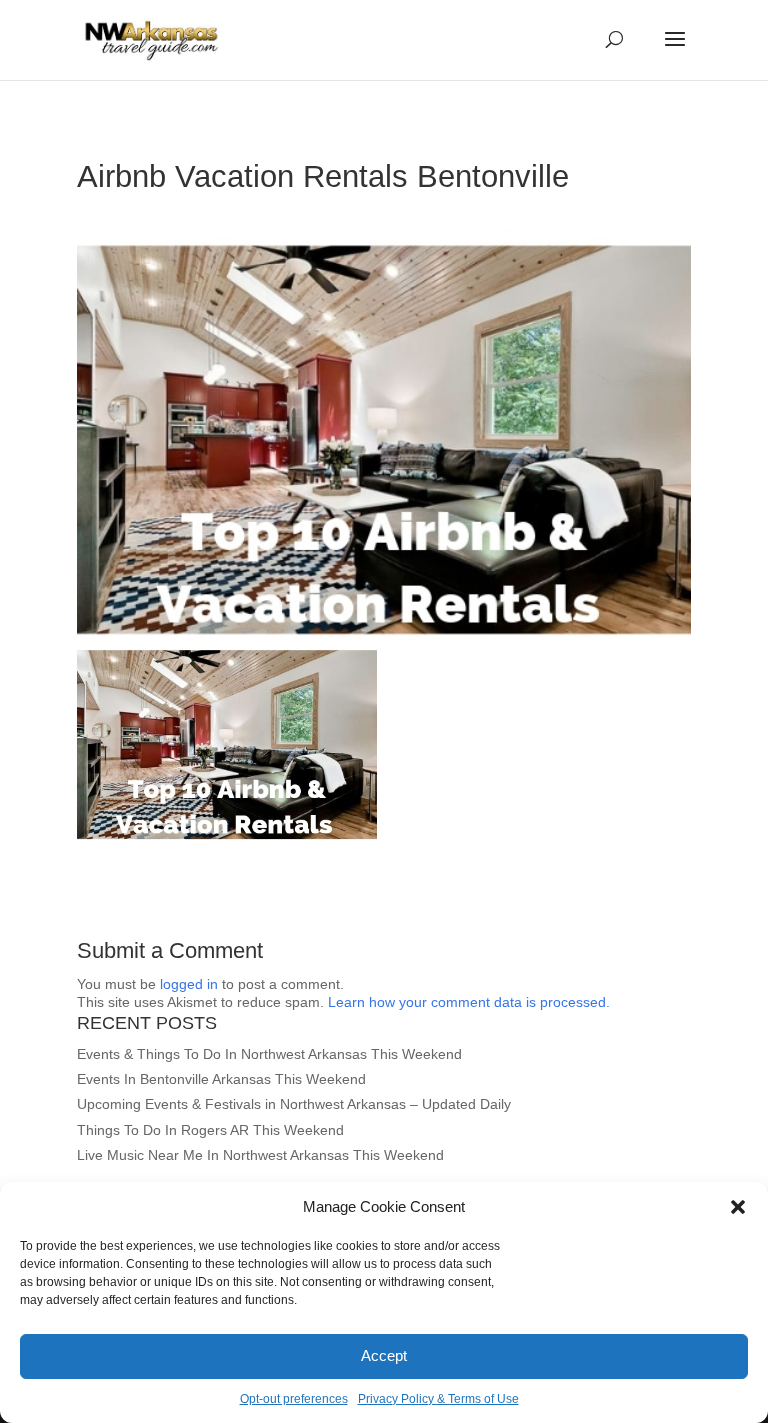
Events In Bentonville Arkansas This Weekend (221, 1079)
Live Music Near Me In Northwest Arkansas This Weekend (260, 1155)
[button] (738, 1207)
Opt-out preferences (294, 1399)
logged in (189, 984)
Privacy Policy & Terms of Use (438, 1399)
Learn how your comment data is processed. (469, 1002)
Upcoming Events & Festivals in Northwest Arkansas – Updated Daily (294, 1104)
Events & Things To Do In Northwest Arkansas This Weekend (269, 1054)
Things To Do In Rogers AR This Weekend (210, 1130)
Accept (384, 1355)
